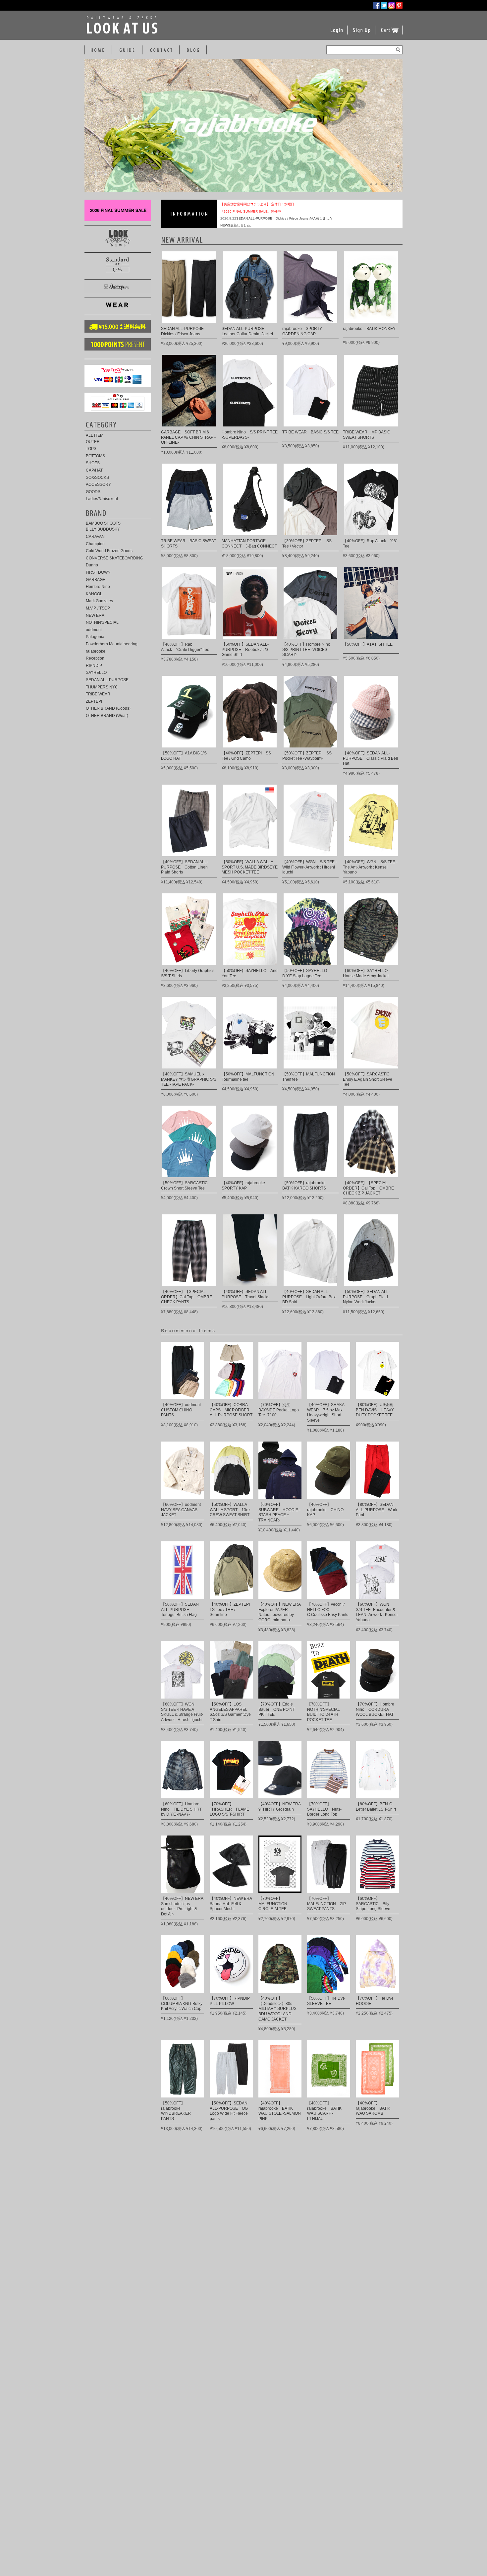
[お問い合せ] (161, 50)
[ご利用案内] (127, 50)
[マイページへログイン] (336, 34)
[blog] (193, 50)
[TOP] (97, 50)
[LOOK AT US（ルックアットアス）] (123, 32)
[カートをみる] (390, 34)
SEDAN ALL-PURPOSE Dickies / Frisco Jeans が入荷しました (284, 218)
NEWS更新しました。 (237, 225)
